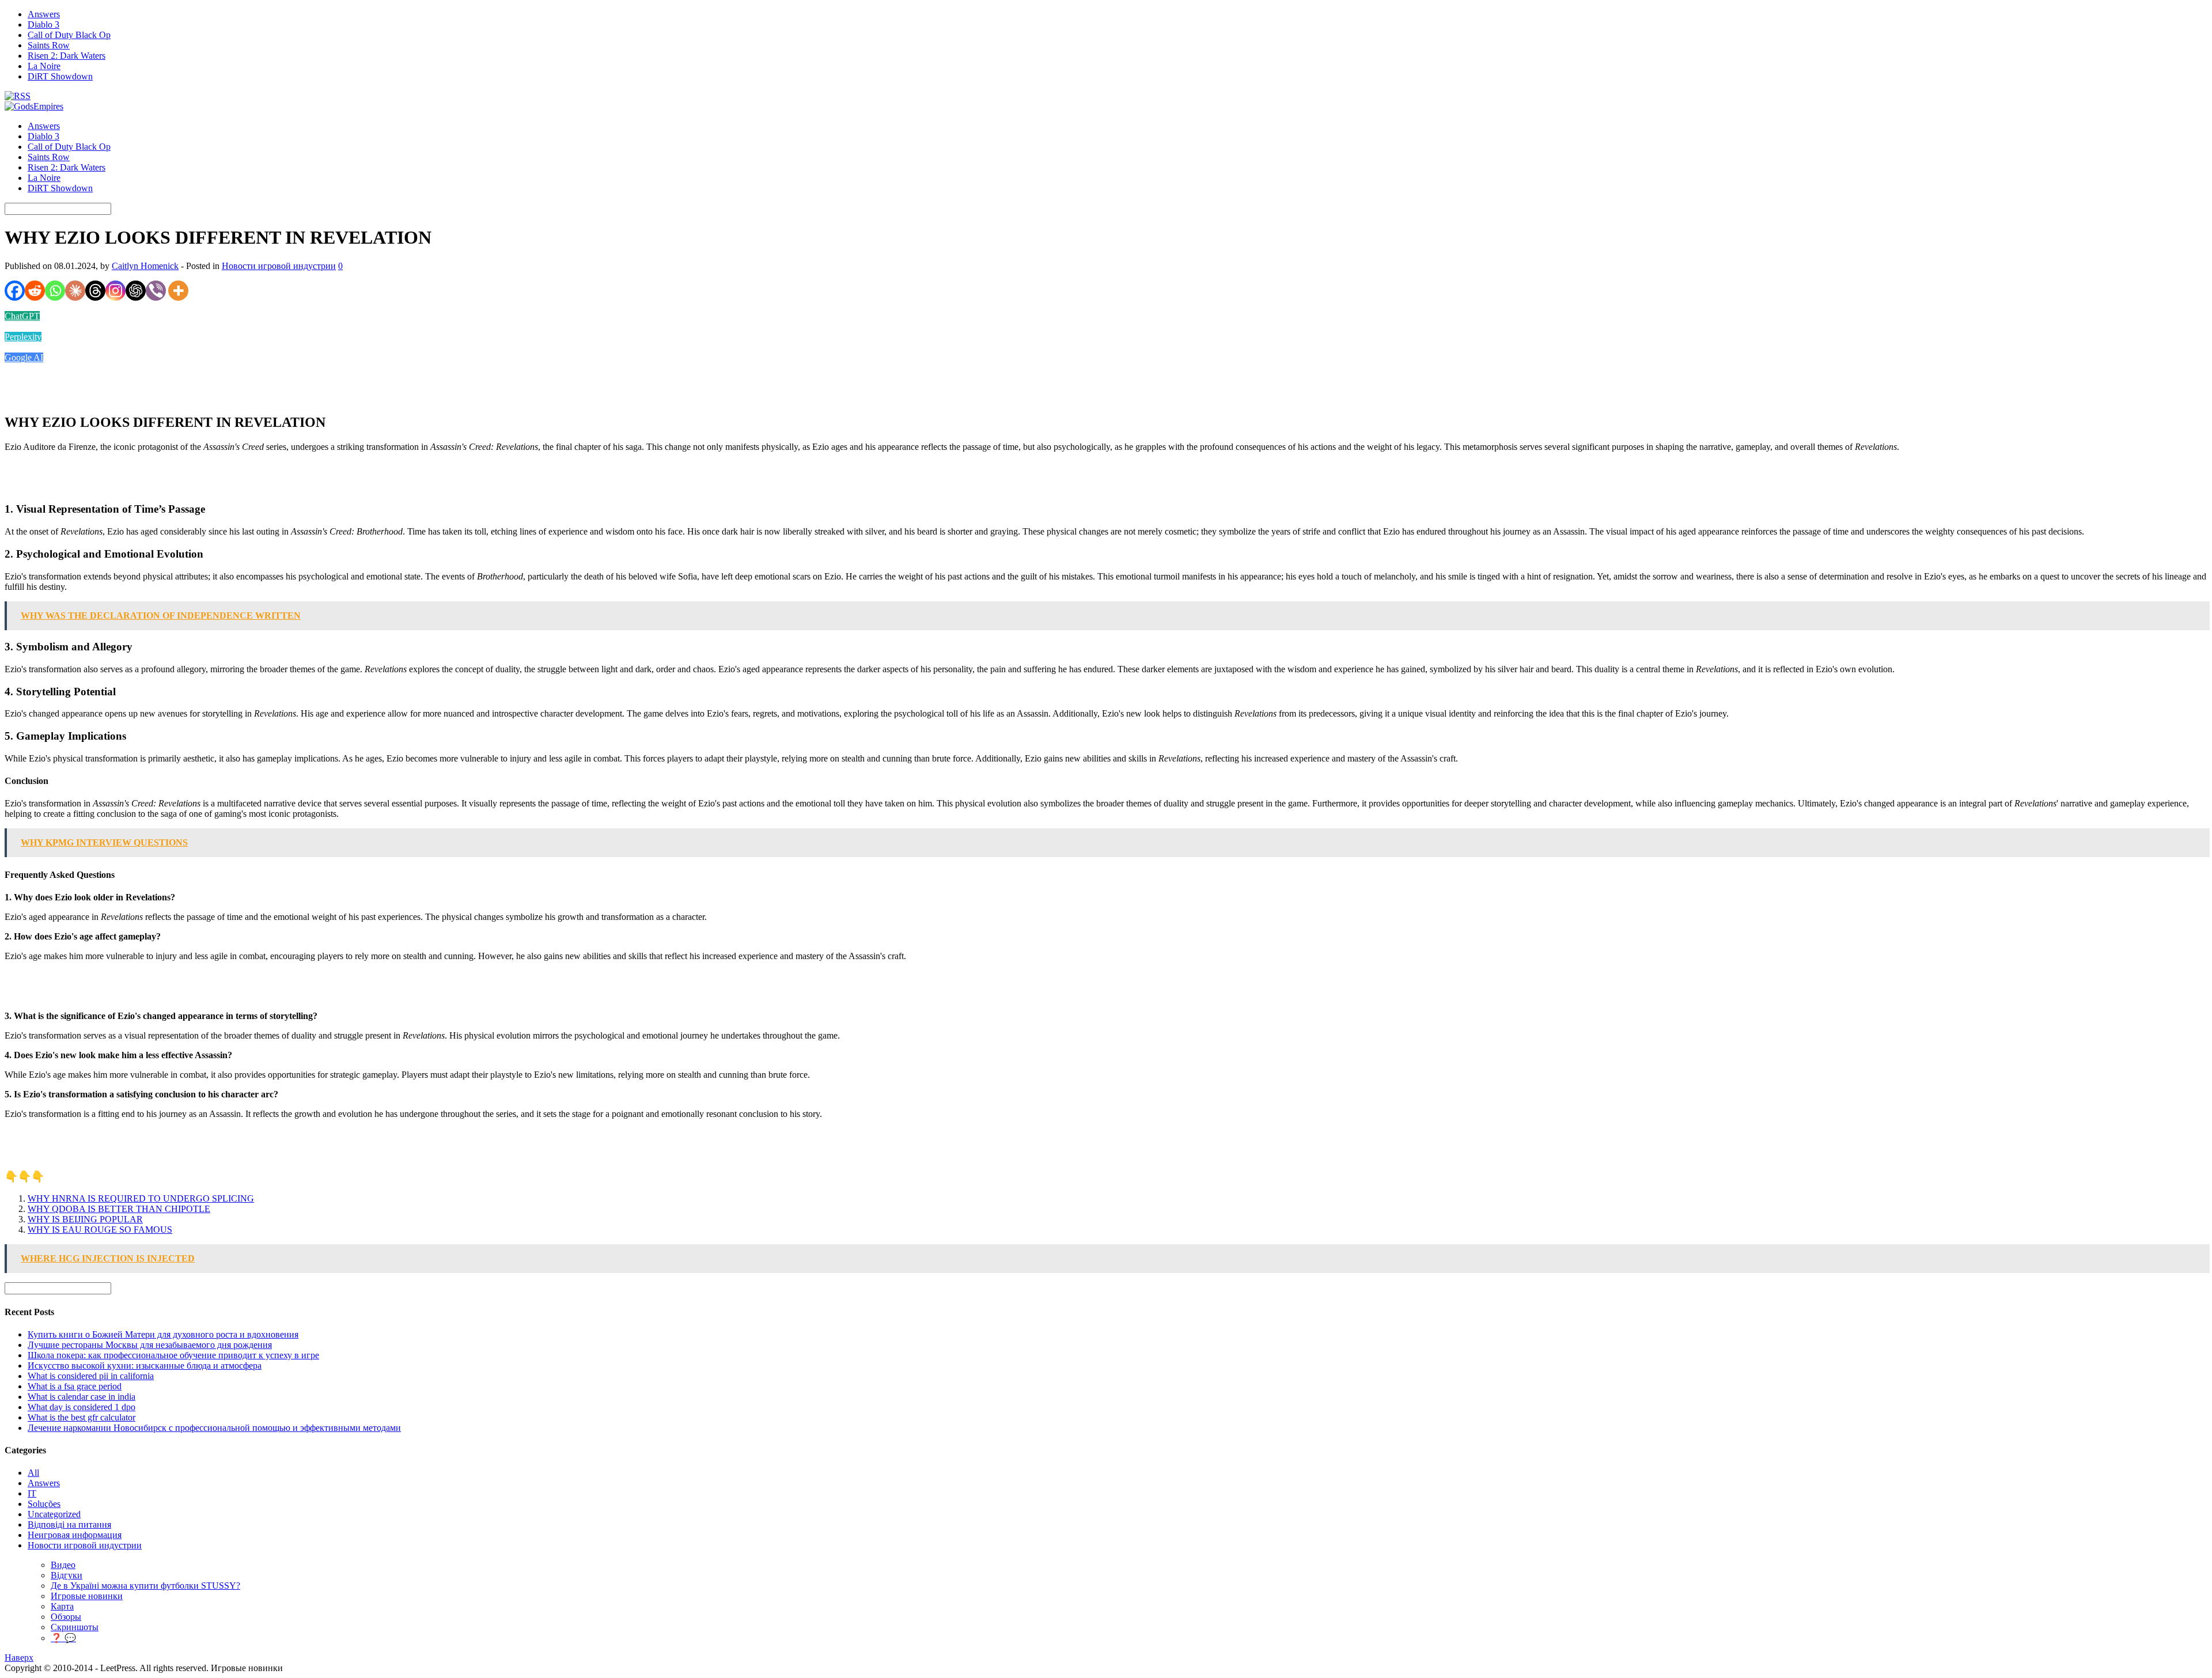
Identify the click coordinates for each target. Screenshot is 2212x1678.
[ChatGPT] (136, 291)
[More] (178, 291)
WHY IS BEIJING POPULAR (85, 1219)
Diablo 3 (43, 24)
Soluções (44, 1504)
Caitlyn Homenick (145, 266)
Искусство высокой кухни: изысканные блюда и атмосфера (145, 1365)
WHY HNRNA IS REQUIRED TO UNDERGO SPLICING (141, 1198)
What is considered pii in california (91, 1376)
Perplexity (23, 337)
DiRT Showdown (60, 76)
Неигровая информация (75, 1535)
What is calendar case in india (82, 1397)
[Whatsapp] (55, 291)
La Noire (44, 66)
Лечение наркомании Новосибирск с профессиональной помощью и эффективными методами (214, 1428)
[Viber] (156, 291)
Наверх (19, 1658)
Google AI (24, 357)
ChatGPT (22, 316)
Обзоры (66, 1617)
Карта (62, 1606)
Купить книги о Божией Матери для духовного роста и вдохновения (163, 1334)
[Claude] (75, 291)
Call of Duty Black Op (69, 35)
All (33, 1473)
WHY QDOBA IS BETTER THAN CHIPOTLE (119, 1209)
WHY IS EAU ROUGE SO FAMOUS (100, 1230)
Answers (44, 14)
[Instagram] (115, 291)
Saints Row (49, 45)
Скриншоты (75, 1627)
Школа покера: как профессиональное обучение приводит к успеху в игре (173, 1355)
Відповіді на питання (69, 1524)
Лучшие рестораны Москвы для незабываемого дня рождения (150, 1345)
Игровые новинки (87, 1596)
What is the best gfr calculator (82, 1417)
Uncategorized (54, 1514)
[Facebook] (15, 291)
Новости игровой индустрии (279, 266)
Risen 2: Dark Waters (67, 56)
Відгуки (67, 1575)
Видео (63, 1565)
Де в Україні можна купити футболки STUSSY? (145, 1586)
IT (32, 1493)
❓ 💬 (63, 1638)
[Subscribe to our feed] (18, 96)
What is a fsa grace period (75, 1386)
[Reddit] (35, 291)
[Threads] (95, 291)
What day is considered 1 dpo (82, 1407)
